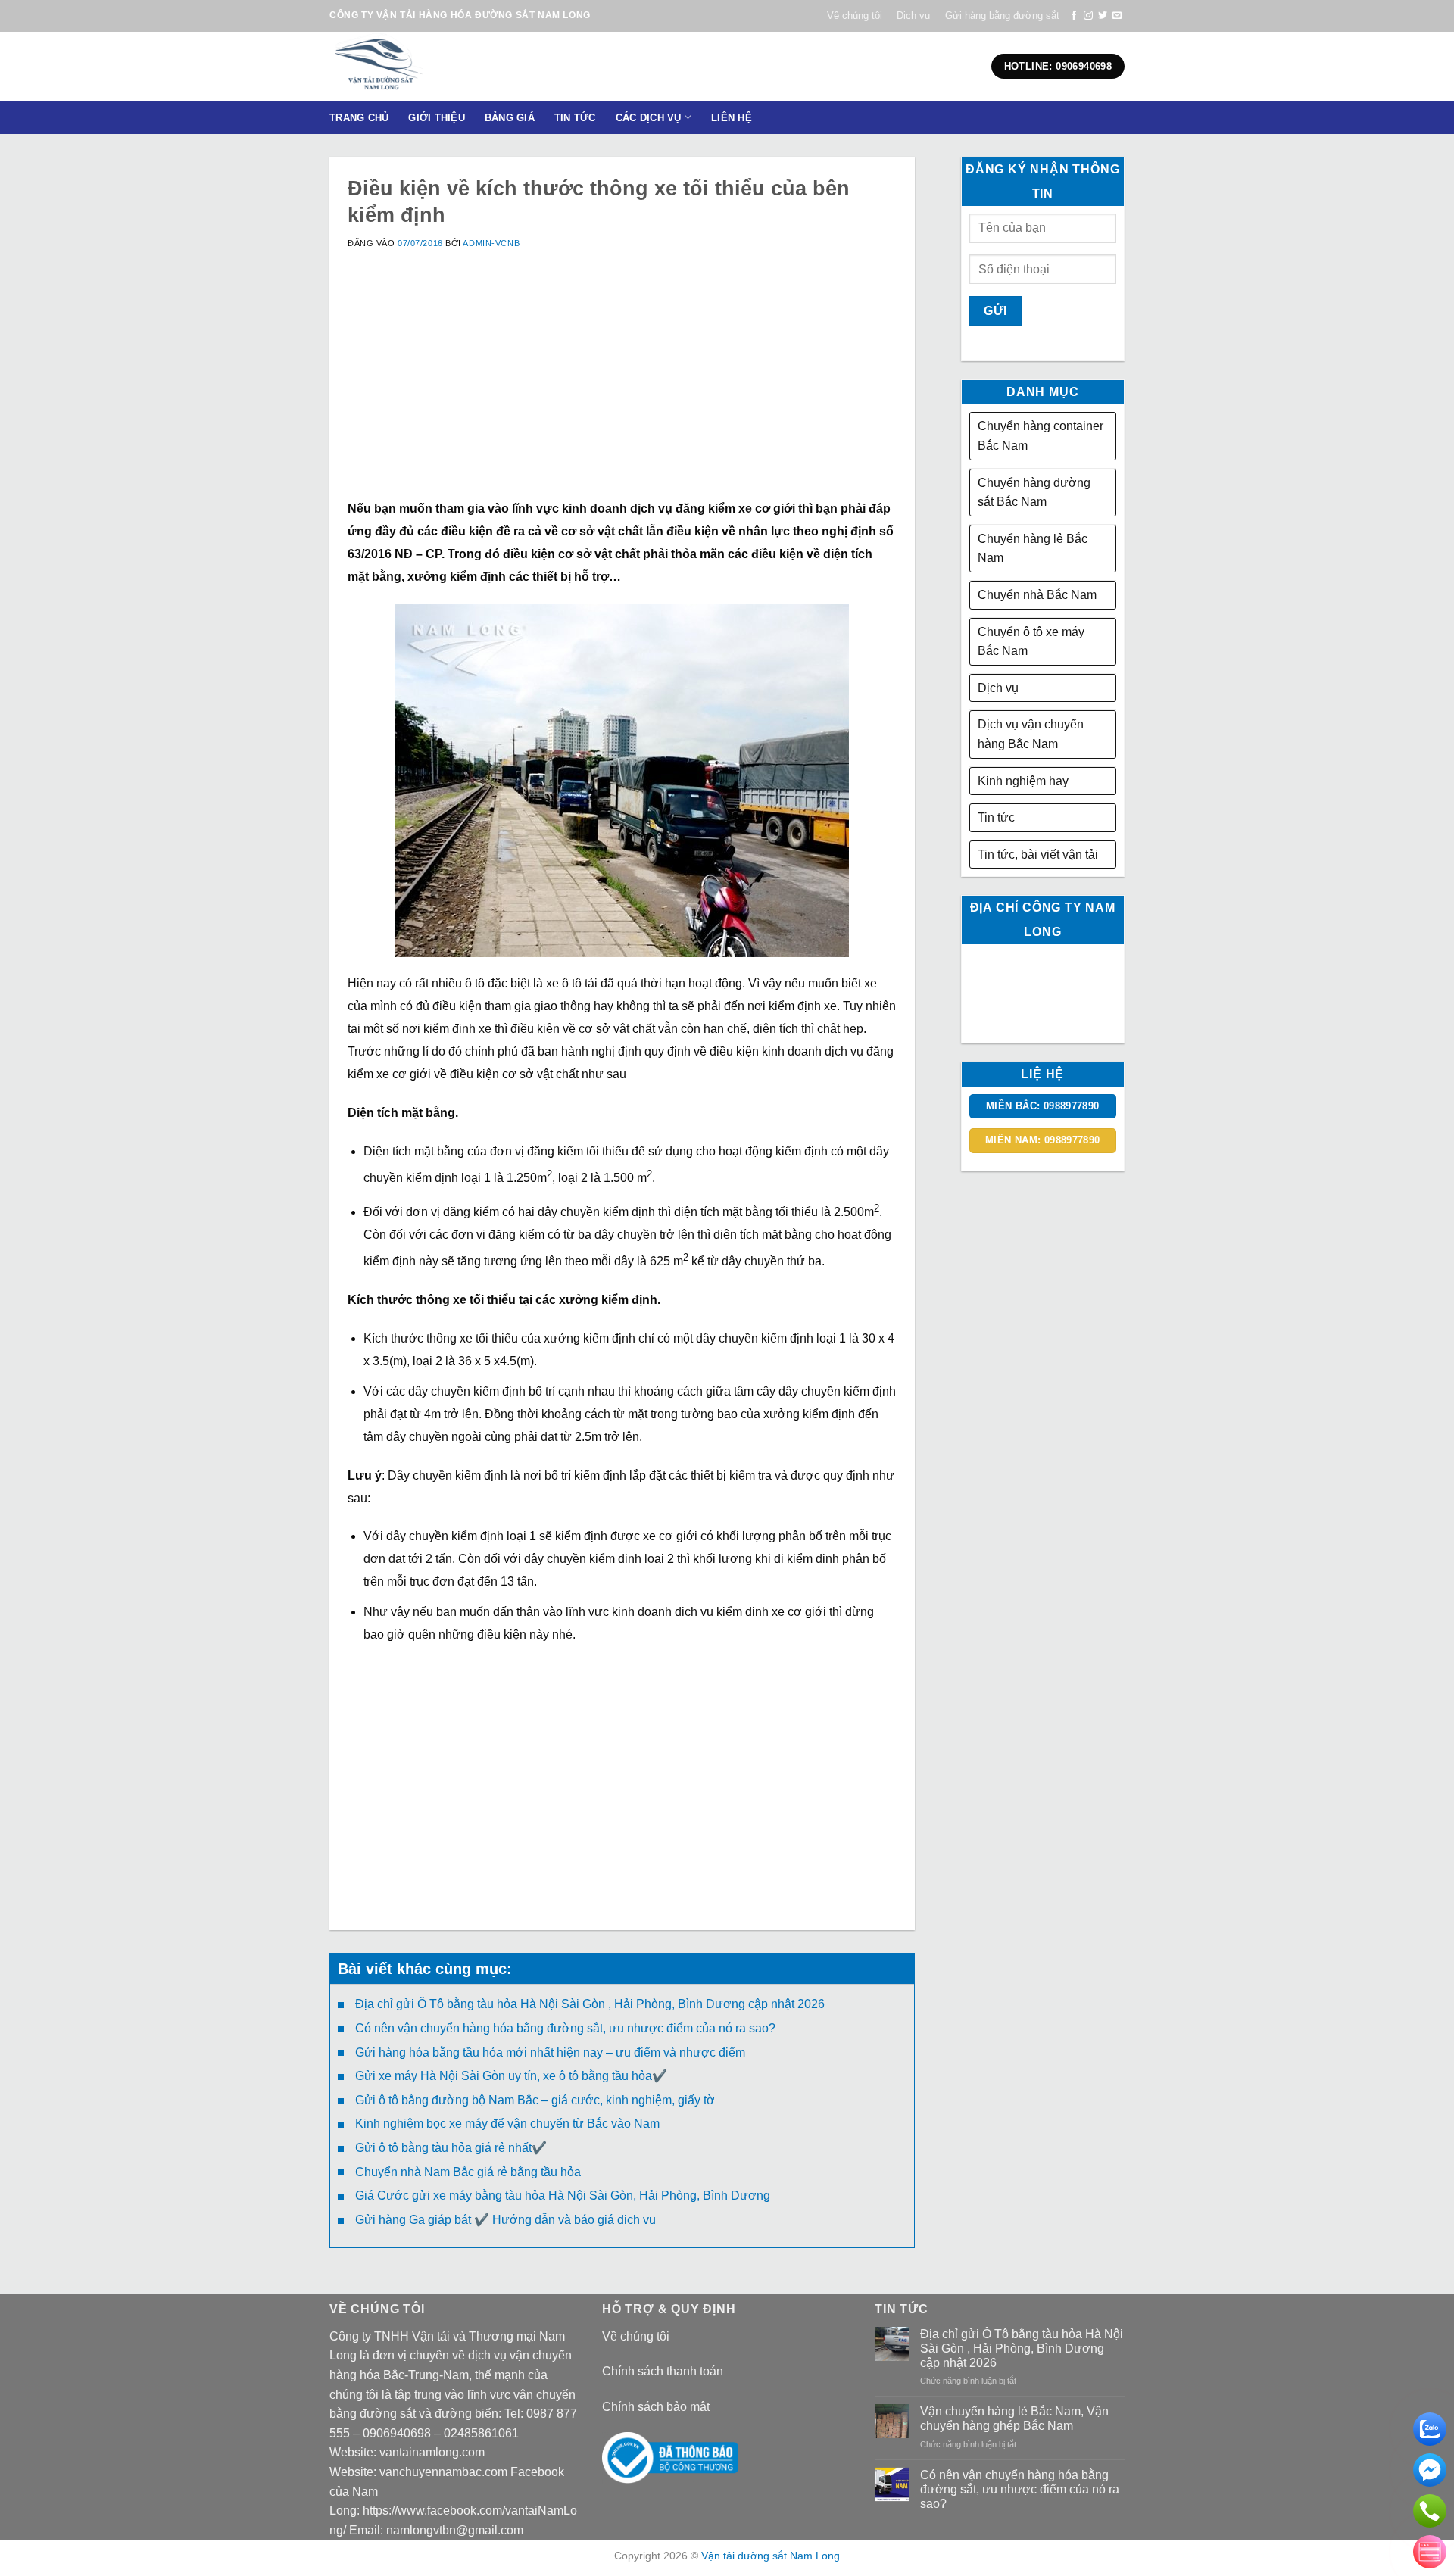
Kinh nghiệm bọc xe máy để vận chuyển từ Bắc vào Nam (507, 2124)
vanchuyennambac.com (443, 2472)
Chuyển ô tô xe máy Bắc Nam (1031, 642)
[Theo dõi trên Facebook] (1074, 16)
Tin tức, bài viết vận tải (1038, 855)
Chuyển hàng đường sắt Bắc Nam (1034, 493)
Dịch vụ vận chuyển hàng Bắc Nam (1031, 734)
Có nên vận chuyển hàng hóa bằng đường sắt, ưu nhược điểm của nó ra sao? (565, 2028)
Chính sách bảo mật (656, 2407)
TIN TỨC (575, 118)
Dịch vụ (913, 16)
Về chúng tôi (855, 16)
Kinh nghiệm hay (1023, 781)
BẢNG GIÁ (510, 118)
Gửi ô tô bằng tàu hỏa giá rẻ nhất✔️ (451, 2148)
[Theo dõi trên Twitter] (1103, 16)
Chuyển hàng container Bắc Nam (1041, 436)
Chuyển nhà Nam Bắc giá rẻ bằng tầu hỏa (468, 2172)
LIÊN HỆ (732, 118)
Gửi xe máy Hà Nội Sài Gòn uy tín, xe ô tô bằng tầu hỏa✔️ (511, 2076)
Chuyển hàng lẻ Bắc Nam (1033, 549)
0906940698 (397, 2433)
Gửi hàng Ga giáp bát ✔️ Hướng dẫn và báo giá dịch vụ (505, 2220)
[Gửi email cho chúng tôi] (1117, 16)
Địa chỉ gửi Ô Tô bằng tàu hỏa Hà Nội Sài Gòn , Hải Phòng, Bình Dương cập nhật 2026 (590, 2004)
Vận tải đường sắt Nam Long (771, 2556)
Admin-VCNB (491, 243)
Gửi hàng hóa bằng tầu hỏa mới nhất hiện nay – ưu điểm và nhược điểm (550, 2052)
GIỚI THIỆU (437, 118)
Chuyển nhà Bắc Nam (1037, 595)
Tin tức (996, 817)
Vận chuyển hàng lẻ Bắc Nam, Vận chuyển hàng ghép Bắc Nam (1014, 2419)
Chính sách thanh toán (663, 2371)
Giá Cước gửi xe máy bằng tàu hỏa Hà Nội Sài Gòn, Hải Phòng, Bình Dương (563, 2196)
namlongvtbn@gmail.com (455, 2530)
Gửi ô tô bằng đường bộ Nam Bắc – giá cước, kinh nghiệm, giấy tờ (535, 2100)
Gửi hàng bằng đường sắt (1002, 16)
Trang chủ (359, 118)
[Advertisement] (622, 391)
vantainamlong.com (432, 2452)
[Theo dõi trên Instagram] (1088, 16)
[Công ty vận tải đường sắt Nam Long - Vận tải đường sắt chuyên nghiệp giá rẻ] (427, 66)
